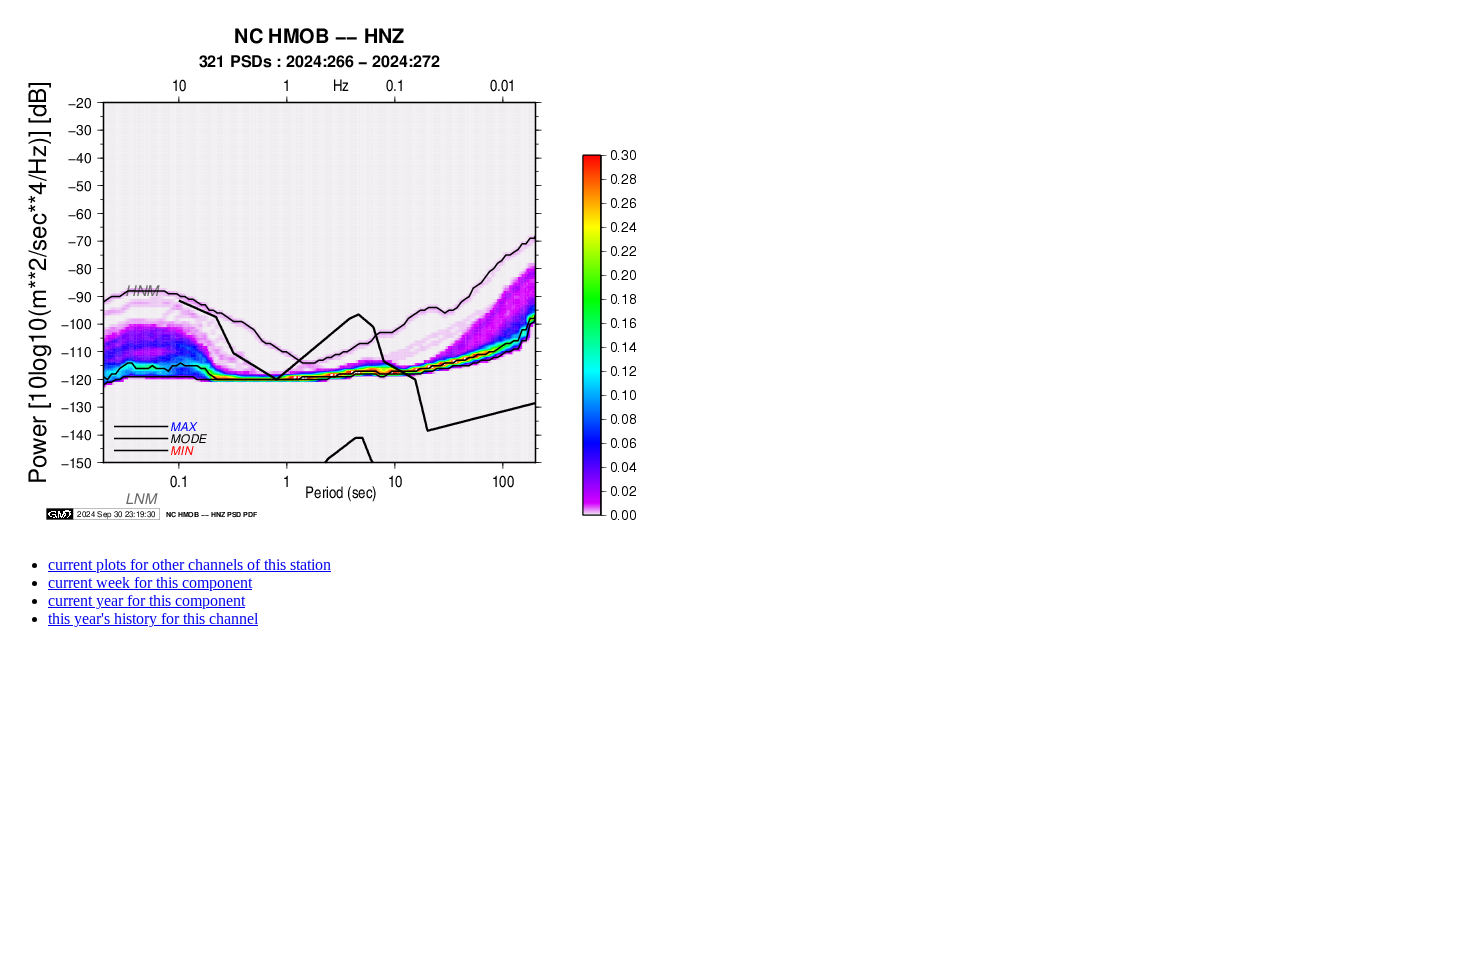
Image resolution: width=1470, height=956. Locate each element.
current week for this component (150, 582)
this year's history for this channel (153, 618)
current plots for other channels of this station (189, 564)
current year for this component (146, 600)
